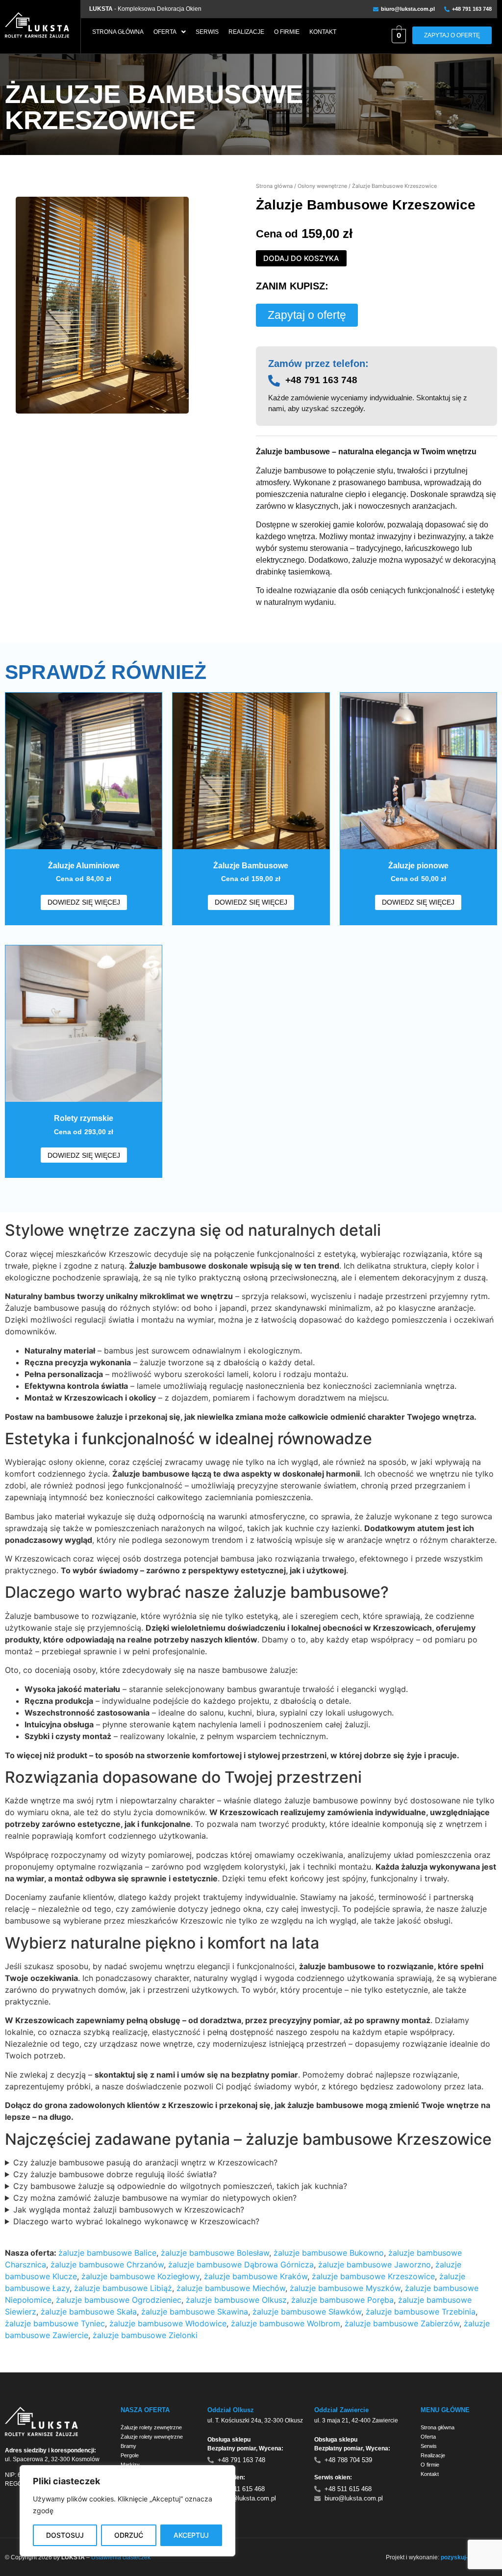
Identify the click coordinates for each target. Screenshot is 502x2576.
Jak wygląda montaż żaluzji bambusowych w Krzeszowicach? (129, 2210)
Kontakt (323, 32)
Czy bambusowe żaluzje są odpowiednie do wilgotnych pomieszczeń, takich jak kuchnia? (180, 2186)
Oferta (165, 32)
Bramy (128, 2446)
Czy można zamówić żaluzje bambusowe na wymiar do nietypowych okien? (155, 2198)
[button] (170, 32)
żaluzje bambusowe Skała (89, 2312)
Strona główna (118, 32)
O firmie (287, 32)
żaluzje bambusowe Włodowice (168, 2323)
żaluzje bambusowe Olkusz (236, 2300)
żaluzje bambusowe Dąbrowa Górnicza (241, 2264)
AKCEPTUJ (191, 2535)
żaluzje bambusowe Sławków (307, 2312)
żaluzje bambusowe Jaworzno (375, 2264)
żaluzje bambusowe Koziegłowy (140, 2276)
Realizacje (246, 32)
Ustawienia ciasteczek (121, 2557)
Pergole (130, 2455)
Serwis (207, 32)
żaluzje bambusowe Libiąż (123, 2288)
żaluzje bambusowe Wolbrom (286, 2323)
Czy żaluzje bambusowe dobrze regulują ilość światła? (115, 2174)
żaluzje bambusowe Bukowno (329, 2253)
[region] (127, 2511)
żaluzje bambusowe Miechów (231, 2288)
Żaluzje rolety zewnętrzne (151, 2427)
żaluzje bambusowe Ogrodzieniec (119, 2300)
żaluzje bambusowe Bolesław (215, 2253)
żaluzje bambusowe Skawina (195, 2312)
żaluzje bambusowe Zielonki (145, 2335)
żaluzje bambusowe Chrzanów (107, 2264)
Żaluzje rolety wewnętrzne (152, 2437)
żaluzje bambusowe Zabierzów (402, 2323)
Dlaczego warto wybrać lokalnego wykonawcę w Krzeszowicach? (136, 2221)
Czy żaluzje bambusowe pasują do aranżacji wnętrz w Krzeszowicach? (145, 2162)
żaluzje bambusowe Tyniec (55, 2323)
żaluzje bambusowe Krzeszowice (373, 2276)
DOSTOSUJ (65, 2535)
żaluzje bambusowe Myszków (345, 2288)
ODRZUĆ (129, 2535)
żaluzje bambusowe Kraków (256, 2276)
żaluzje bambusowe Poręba (342, 2300)
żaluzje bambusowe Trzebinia (421, 2312)
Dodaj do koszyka (301, 258)
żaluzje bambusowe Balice (107, 2253)
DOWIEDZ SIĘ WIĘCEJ (84, 902)
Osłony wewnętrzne (322, 186)
